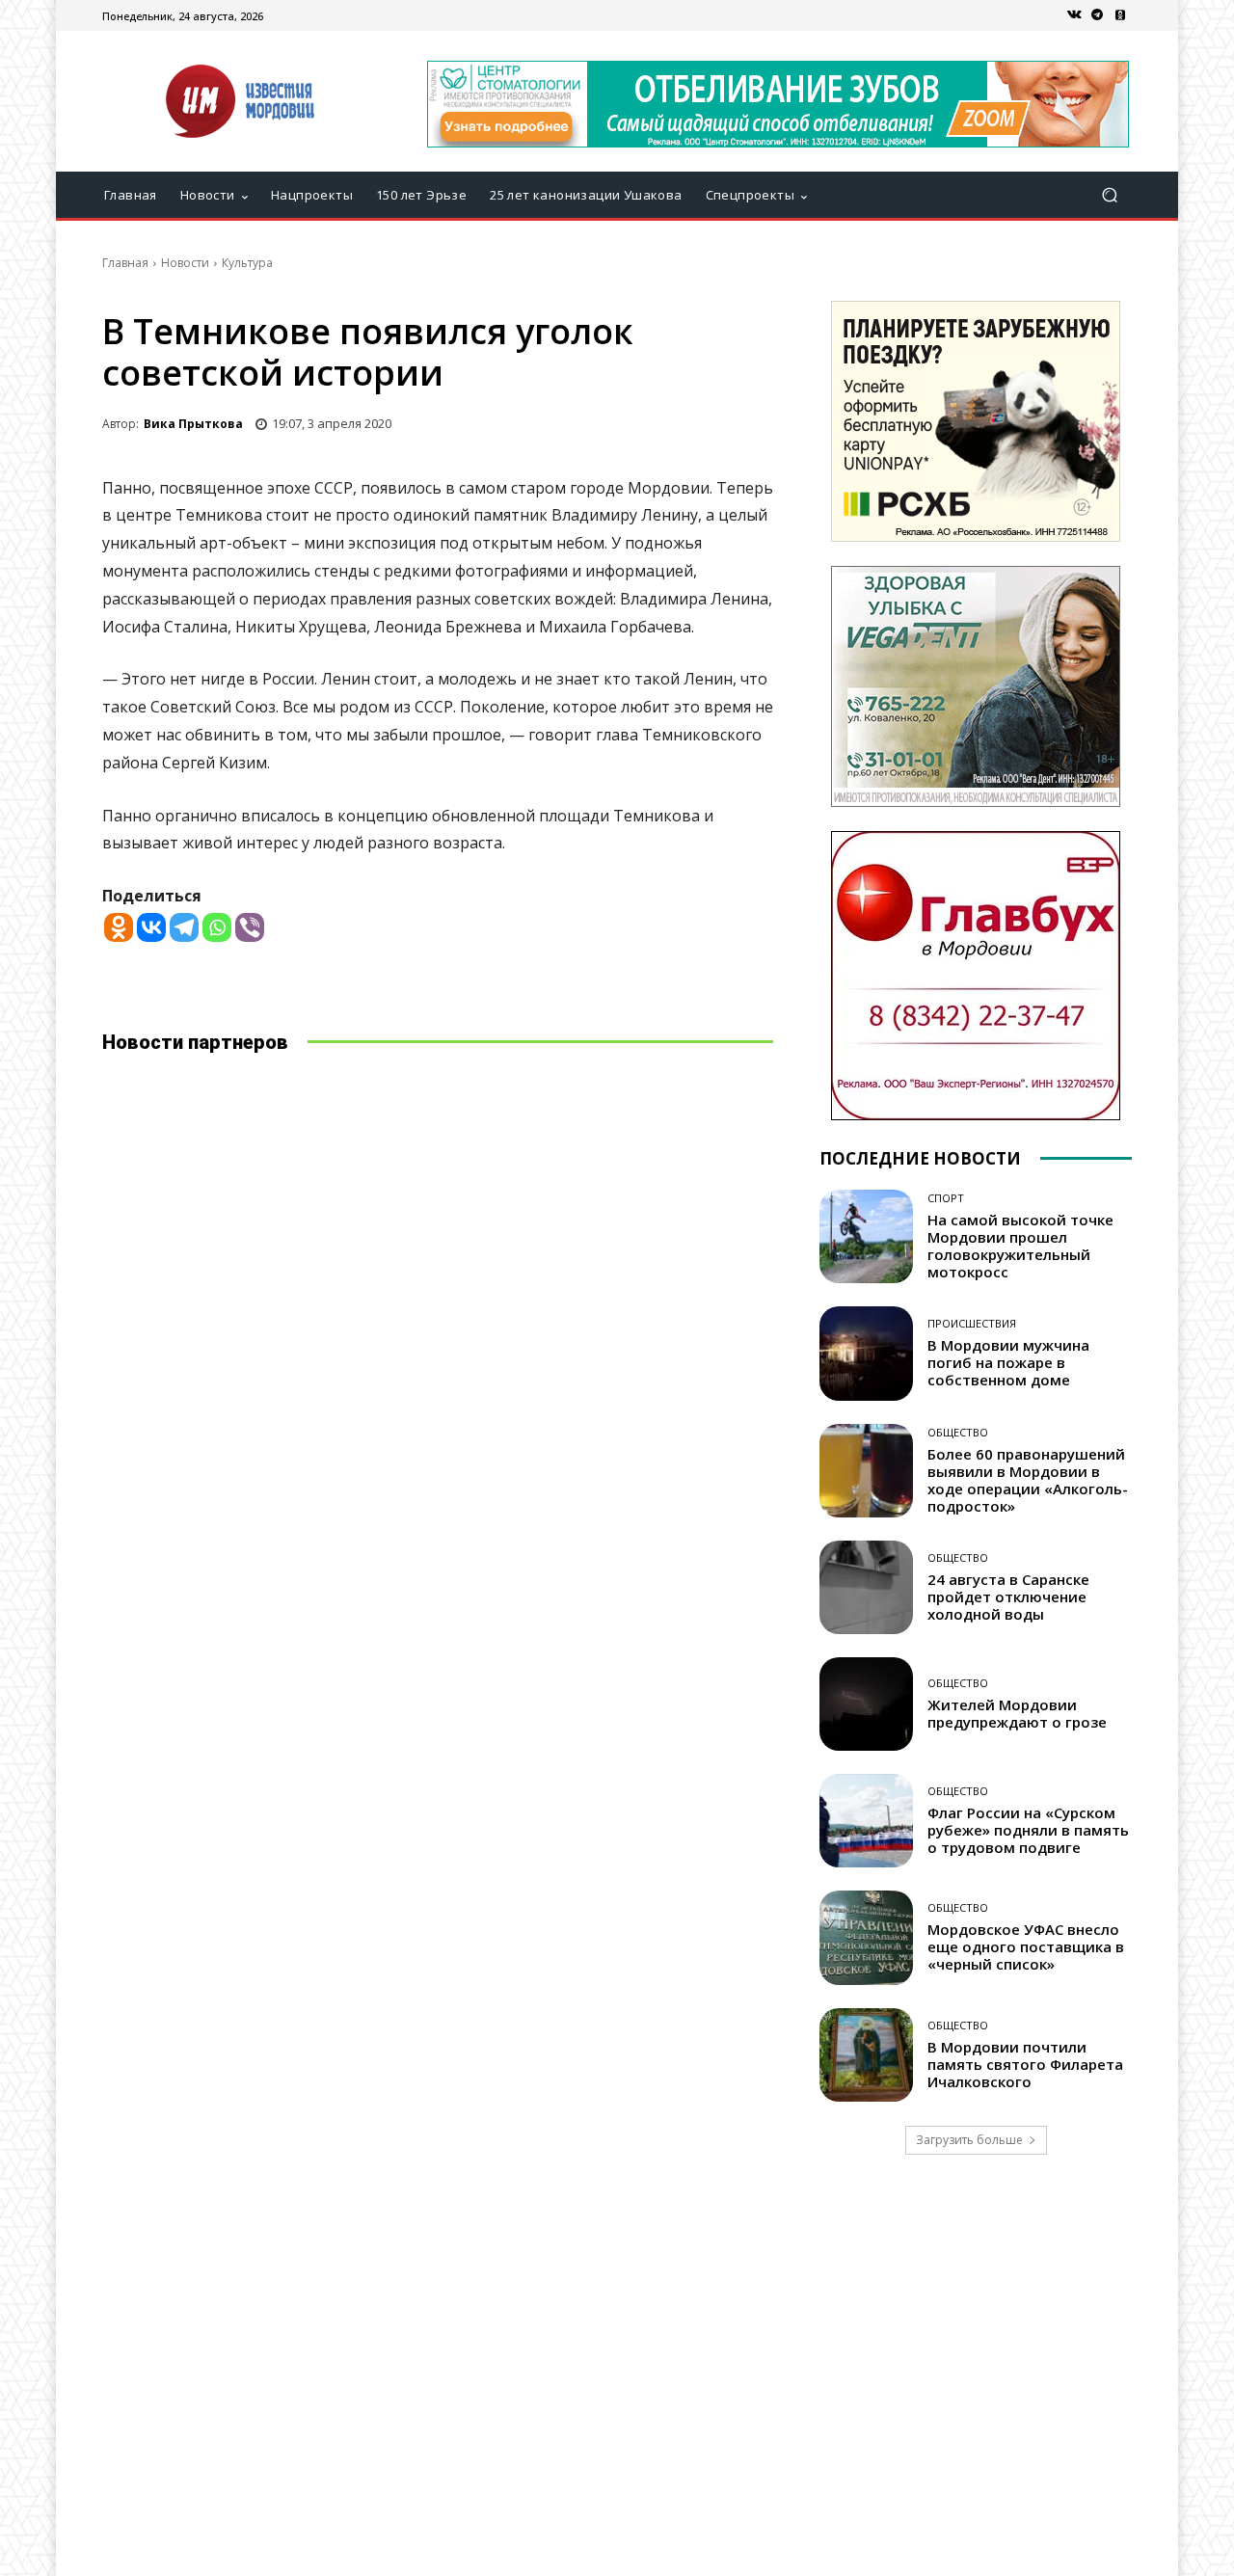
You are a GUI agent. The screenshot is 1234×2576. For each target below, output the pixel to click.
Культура (247, 263)
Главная (125, 263)
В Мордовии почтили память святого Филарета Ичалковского (1025, 2064)
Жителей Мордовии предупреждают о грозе (1017, 1713)
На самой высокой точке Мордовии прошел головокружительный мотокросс (1020, 1246)
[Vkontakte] (151, 927)
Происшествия (972, 1323)
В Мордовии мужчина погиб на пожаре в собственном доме (1008, 1362)
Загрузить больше (969, 2140)
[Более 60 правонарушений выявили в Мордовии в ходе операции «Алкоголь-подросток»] (866, 1471)
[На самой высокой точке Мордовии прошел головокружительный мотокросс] (866, 1236)
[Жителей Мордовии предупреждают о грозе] (866, 1704)
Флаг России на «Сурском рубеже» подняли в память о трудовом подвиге (1028, 1830)
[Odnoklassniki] (119, 927)
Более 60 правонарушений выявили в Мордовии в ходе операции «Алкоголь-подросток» (1028, 1480)
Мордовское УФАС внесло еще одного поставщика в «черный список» (1026, 1946)
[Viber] (250, 927)
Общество (958, 1432)
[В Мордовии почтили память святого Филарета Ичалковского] (866, 2055)
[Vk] (1074, 15)
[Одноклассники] (1120, 15)
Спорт (946, 1198)
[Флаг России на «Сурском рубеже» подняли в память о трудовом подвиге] (866, 1821)
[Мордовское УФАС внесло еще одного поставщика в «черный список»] (866, 1937)
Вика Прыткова (193, 424)
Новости (185, 263)
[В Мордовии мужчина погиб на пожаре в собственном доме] (866, 1353)
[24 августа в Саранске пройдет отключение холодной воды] (866, 1587)
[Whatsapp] (217, 927)
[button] (1109, 195)
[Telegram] (1097, 15)
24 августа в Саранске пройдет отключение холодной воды (1008, 1597)
